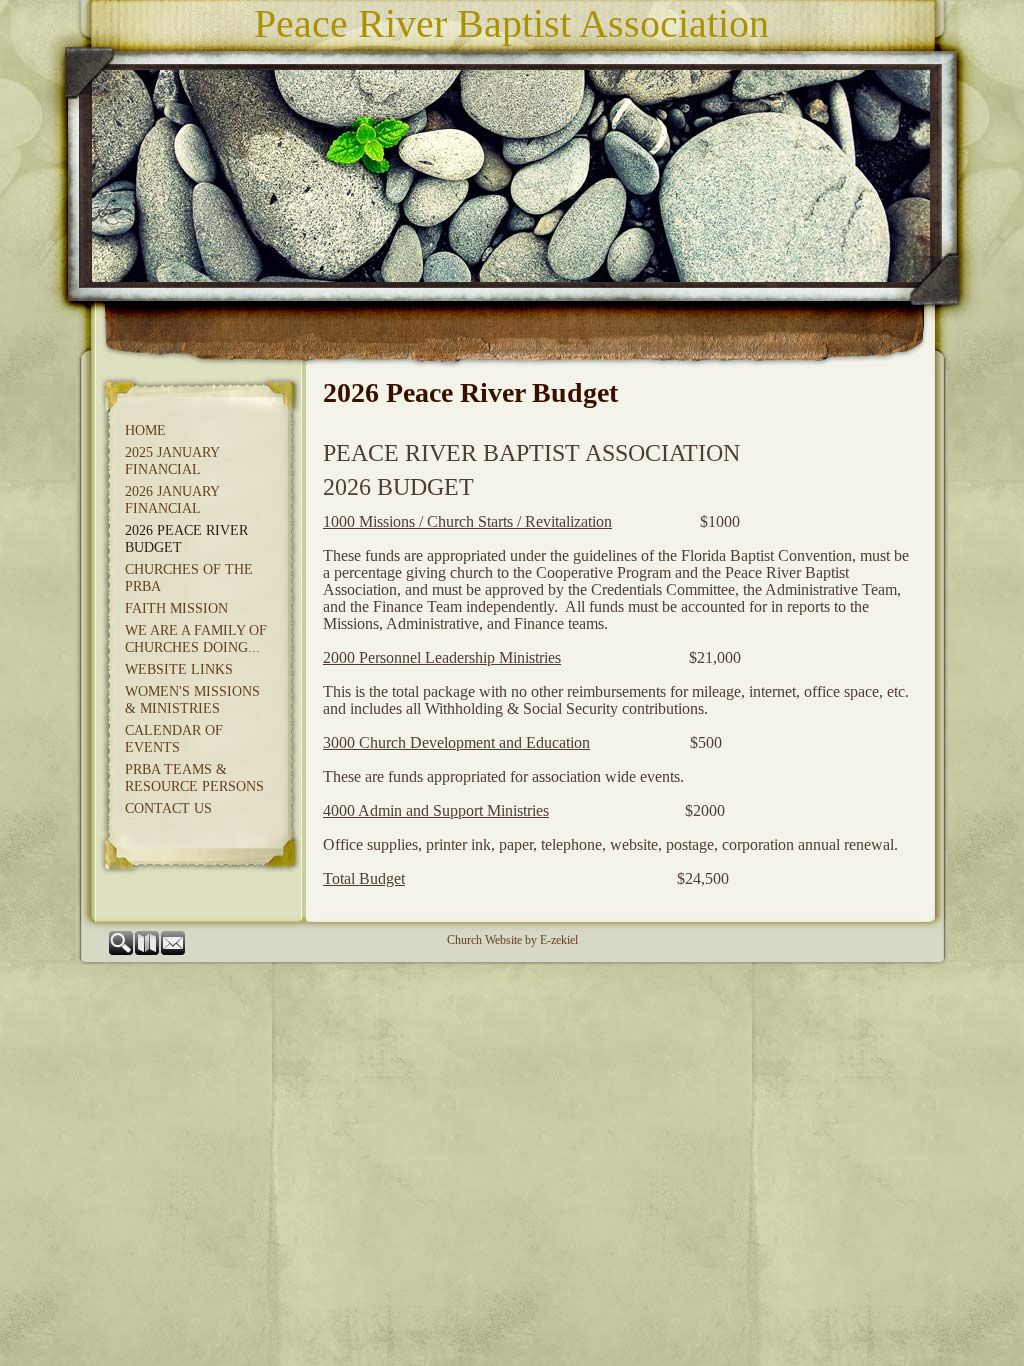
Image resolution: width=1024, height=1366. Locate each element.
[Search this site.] (122, 951)
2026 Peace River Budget (186, 539)
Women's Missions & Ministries (192, 700)
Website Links (179, 669)
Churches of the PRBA (189, 578)
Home (145, 430)
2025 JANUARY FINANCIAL (172, 461)
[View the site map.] (148, 951)
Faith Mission (176, 608)
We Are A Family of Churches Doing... (196, 639)
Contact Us (168, 808)
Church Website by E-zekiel (512, 940)
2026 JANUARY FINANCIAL (172, 500)
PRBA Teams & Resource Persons (194, 778)
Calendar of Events (174, 739)
